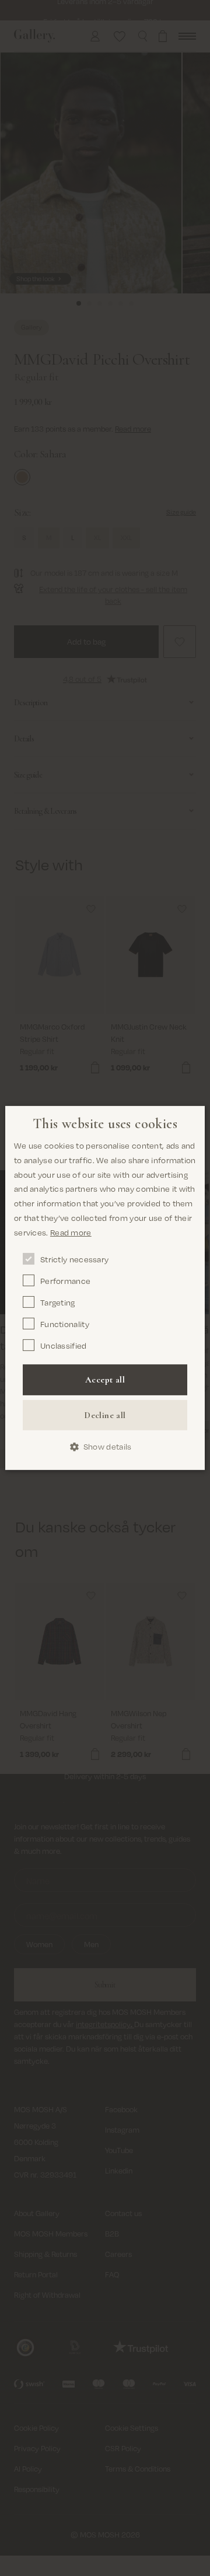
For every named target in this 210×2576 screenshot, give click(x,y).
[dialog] (105, 1288)
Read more (71, 1232)
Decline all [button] (105, 1415)
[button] (105, 1447)
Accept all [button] (105, 1380)
